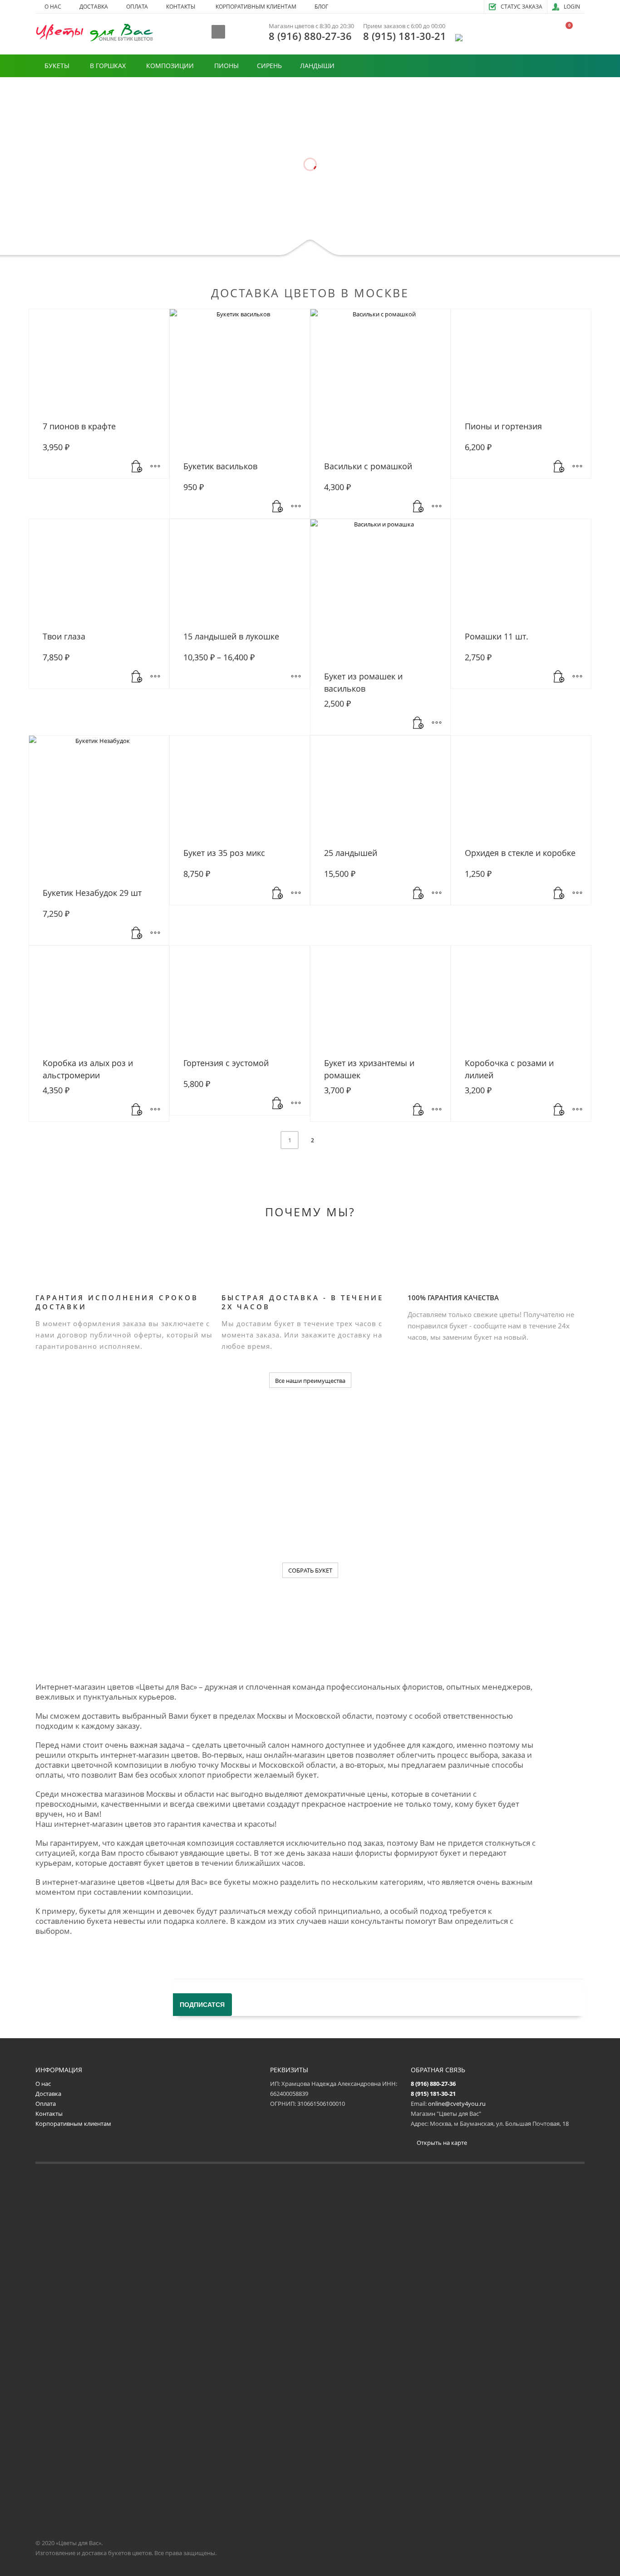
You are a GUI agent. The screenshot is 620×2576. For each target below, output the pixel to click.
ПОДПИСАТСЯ (202, 2005)
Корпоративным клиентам (73, 2124)
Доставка (48, 2094)
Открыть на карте (441, 2143)
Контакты (49, 2114)
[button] (137, 467)
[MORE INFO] (155, 467)
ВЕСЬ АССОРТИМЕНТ (302, 228)
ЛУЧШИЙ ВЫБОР (224, 227)
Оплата (46, 2104)
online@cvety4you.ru (457, 2104)
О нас (43, 2084)
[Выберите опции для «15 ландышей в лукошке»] (296, 677)
